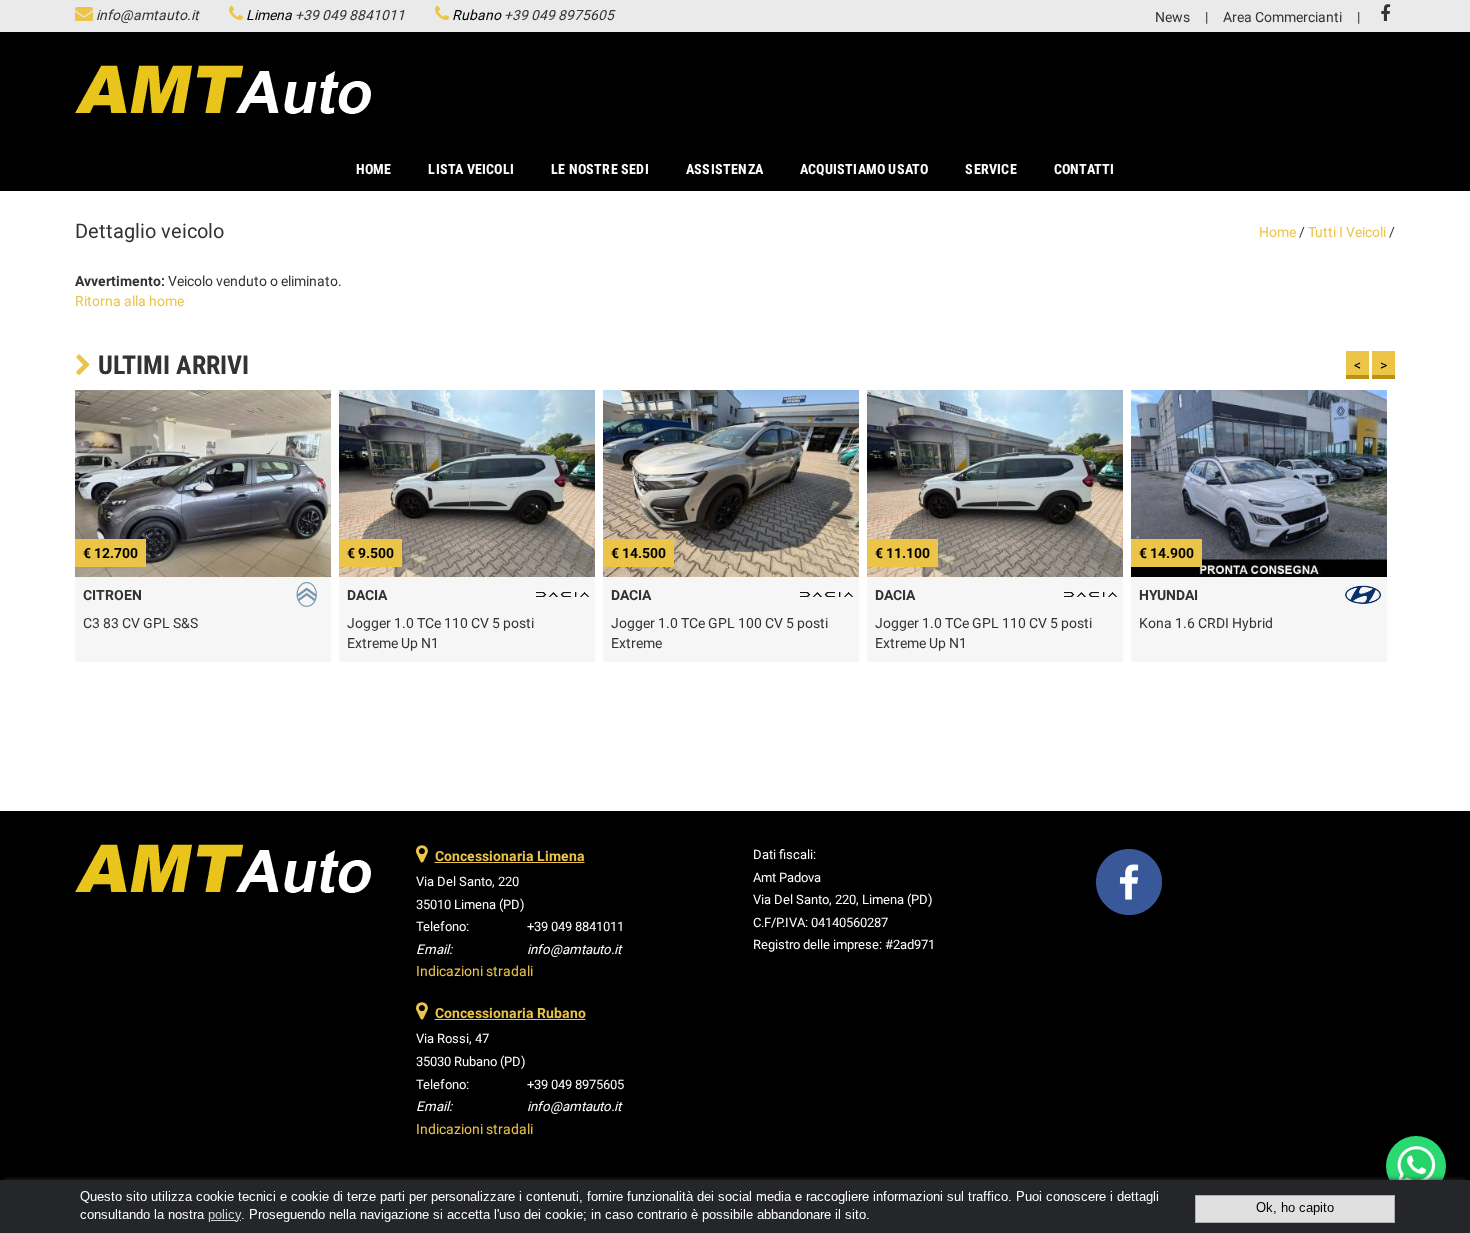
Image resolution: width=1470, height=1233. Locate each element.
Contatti (1084, 169)
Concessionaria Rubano (510, 1013)
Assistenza (724, 169)
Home (374, 169)
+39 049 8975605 (559, 15)
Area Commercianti (1282, 17)
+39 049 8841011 (350, 15)
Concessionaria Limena (510, 856)
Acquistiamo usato (864, 169)
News (1172, 17)
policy (224, 1215)
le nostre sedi (600, 169)
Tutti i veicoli (1347, 232)
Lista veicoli (471, 169)
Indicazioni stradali (474, 971)
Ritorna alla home (129, 301)
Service (990, 169)
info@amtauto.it (147, 15)
